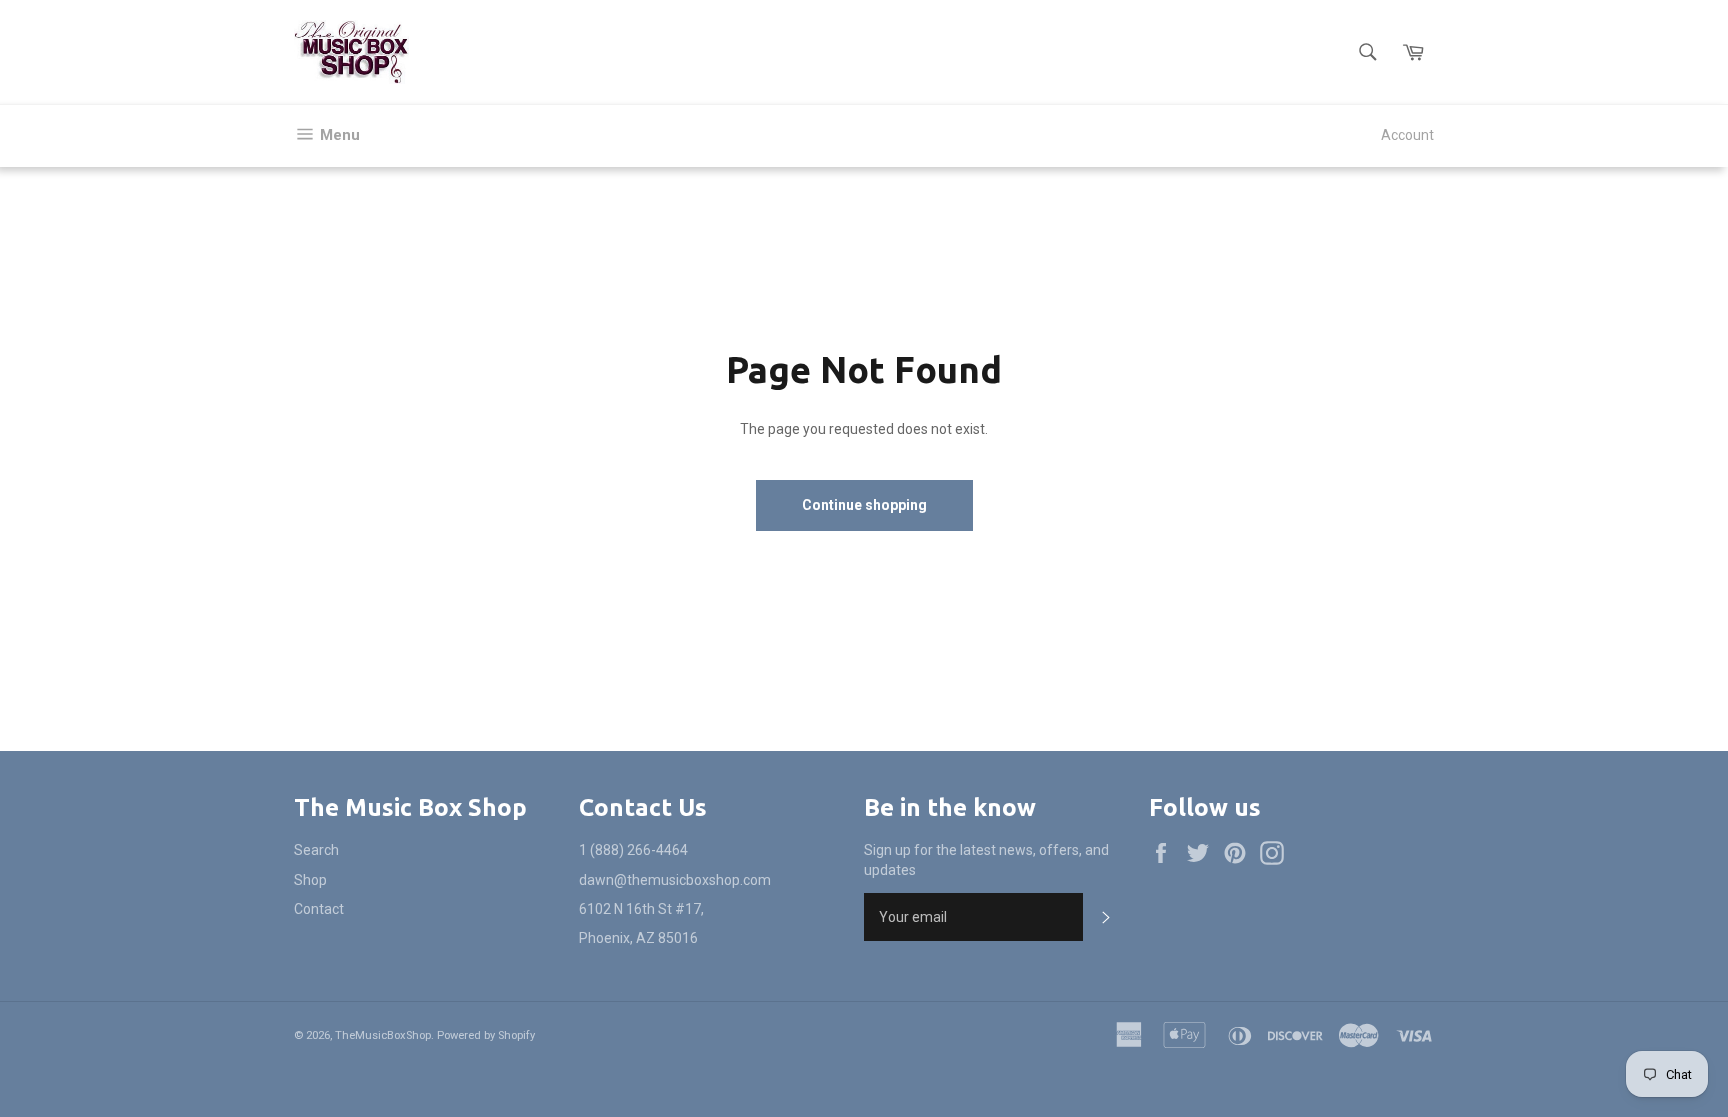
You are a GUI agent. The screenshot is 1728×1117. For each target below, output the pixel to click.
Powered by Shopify (486, 1035)
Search (316, 850)
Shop (310, 880)
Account (1407, 135)
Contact (319, 909)
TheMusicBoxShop (383, 1035)
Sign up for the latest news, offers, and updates (986, 859)
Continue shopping (864, 505)
